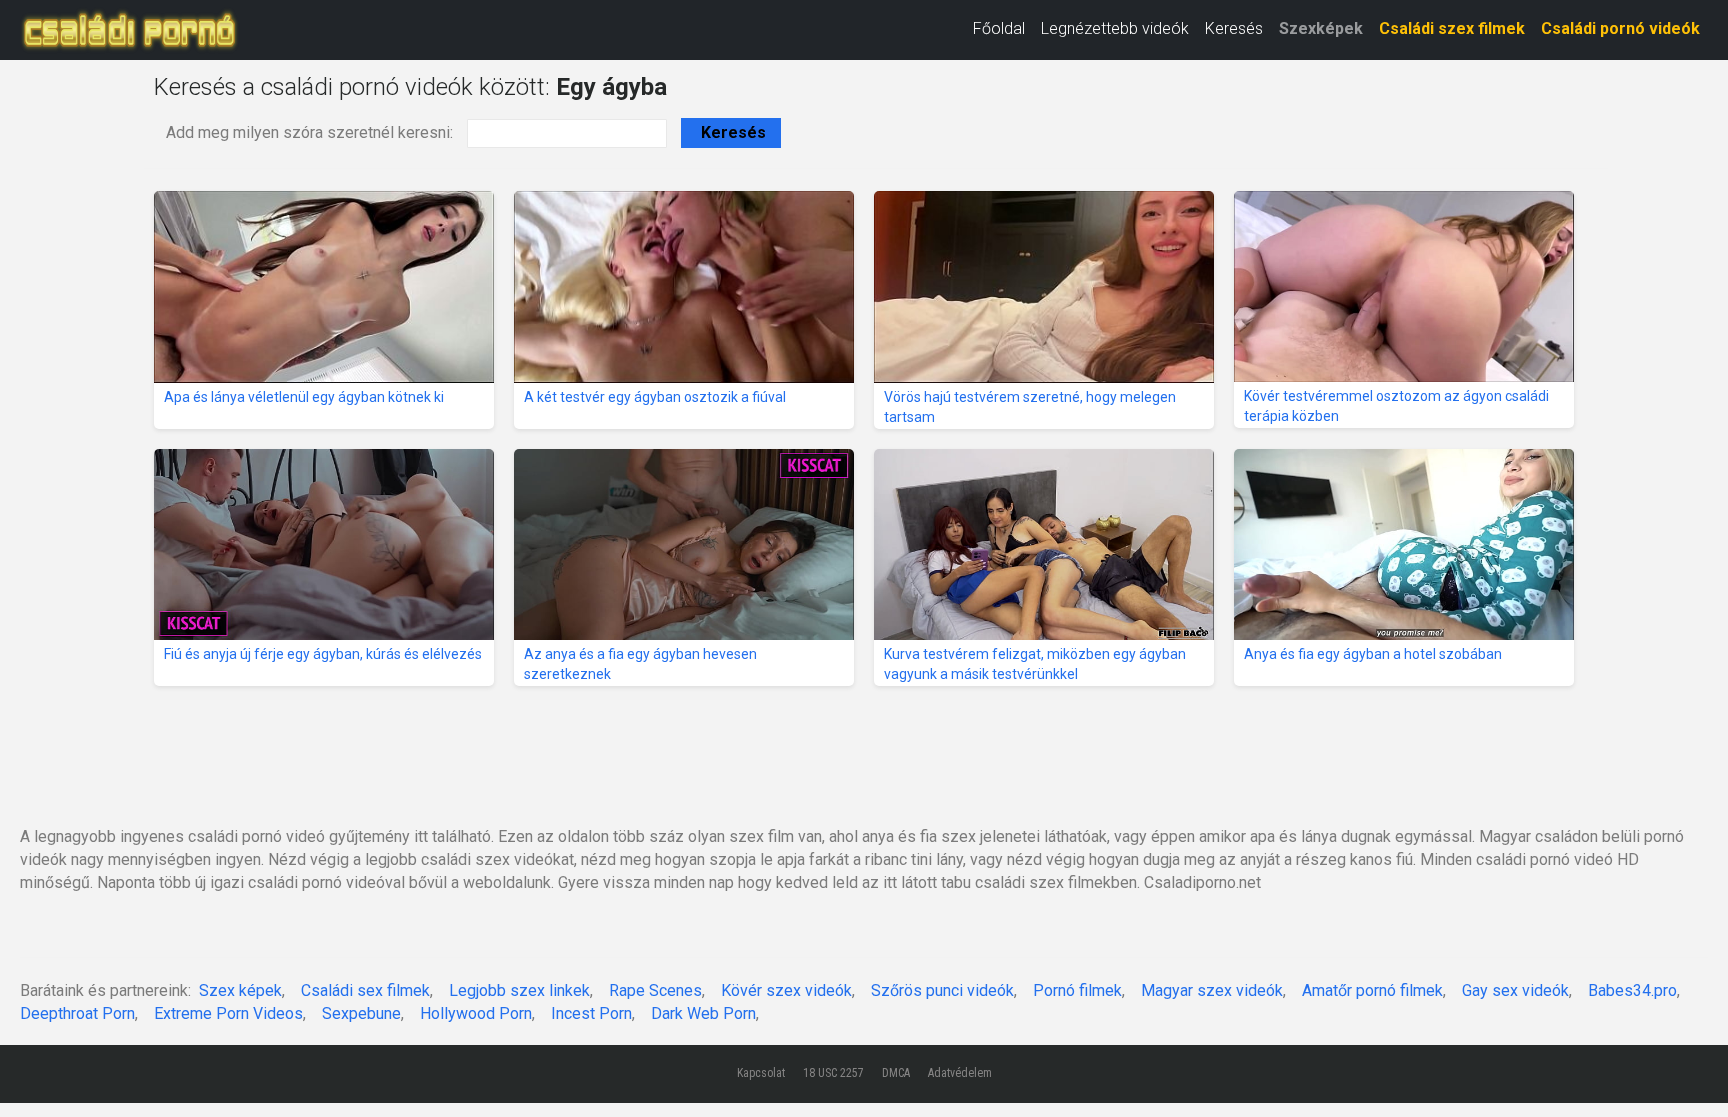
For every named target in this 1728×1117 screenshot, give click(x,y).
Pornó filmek (1077, 990)
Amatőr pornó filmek (1372, 990)
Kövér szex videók (786, 990)
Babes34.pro (1632, 990)
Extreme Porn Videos (228, 1013)
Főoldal (999, 28)
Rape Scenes (655, 990)
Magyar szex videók (1212, 990)
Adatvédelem (960, 1073)
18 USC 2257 (833, 1073)
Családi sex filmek (365, 990)
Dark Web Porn (703, 1013)
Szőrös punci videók (942, 990)
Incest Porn (591, 1013)
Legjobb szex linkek (519, 990)
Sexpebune (361, 1013)
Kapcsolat (761, 1073)
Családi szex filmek (1452, 28)
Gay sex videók (1515, 990)
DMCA (896, 1073)
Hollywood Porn (476, 1013)
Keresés (1234, 28)
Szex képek (240, 990)
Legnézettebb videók (1115, 28)
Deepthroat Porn (77, 1013)
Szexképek (1321, 28)
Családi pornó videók (1620, 28)
